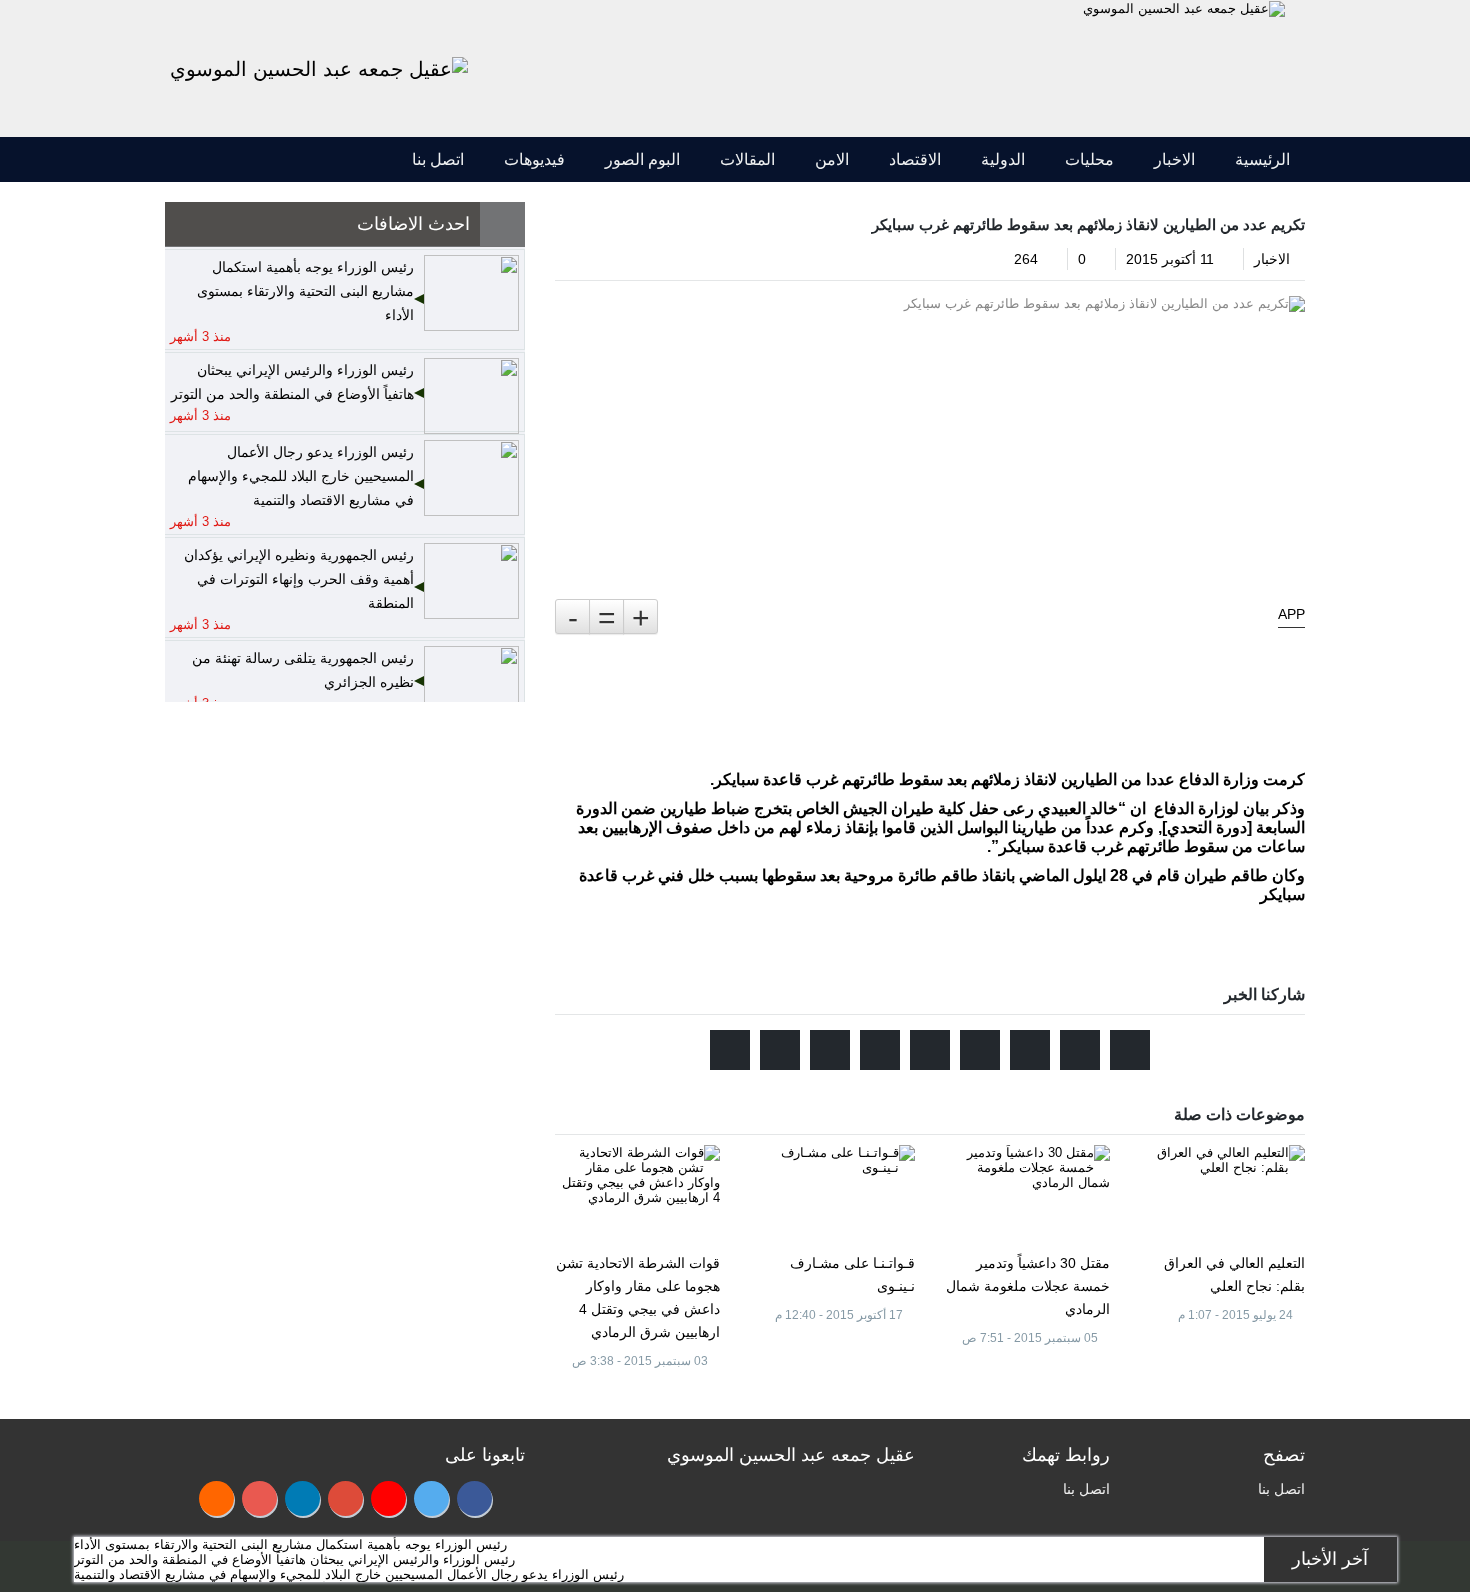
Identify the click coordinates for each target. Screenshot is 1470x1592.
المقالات (747, 159)
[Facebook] (474, 1498)
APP (1291, 614)
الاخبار (1174, 159)
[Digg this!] (930, 1050)
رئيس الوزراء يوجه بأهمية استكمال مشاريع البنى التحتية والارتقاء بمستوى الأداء (290, 1544)
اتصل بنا (438, 159)
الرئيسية (1262, 159)
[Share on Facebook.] (1080, 1050)
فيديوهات (534, 159)
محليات (1089, 159)
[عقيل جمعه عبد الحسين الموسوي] (1184, 7)
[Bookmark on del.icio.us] (830, 1050)
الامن (832, 159)
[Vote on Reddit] (1030, 1050)
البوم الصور (642, 159)
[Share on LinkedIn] (880, 1050)
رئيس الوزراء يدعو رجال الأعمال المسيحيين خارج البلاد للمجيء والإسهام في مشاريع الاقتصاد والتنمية (349, 1574)
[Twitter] (431, 1498)
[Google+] (345, 1498)
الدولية (1003, 159)
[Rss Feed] (216, 1498)
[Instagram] (259, 1498)
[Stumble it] (980, 1050)
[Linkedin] (302, 1498)
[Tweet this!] (1130, 1050)
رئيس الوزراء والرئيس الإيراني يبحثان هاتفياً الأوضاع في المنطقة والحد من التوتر (294, 1559)
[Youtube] (388, 1498)
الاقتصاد (915, 159)
